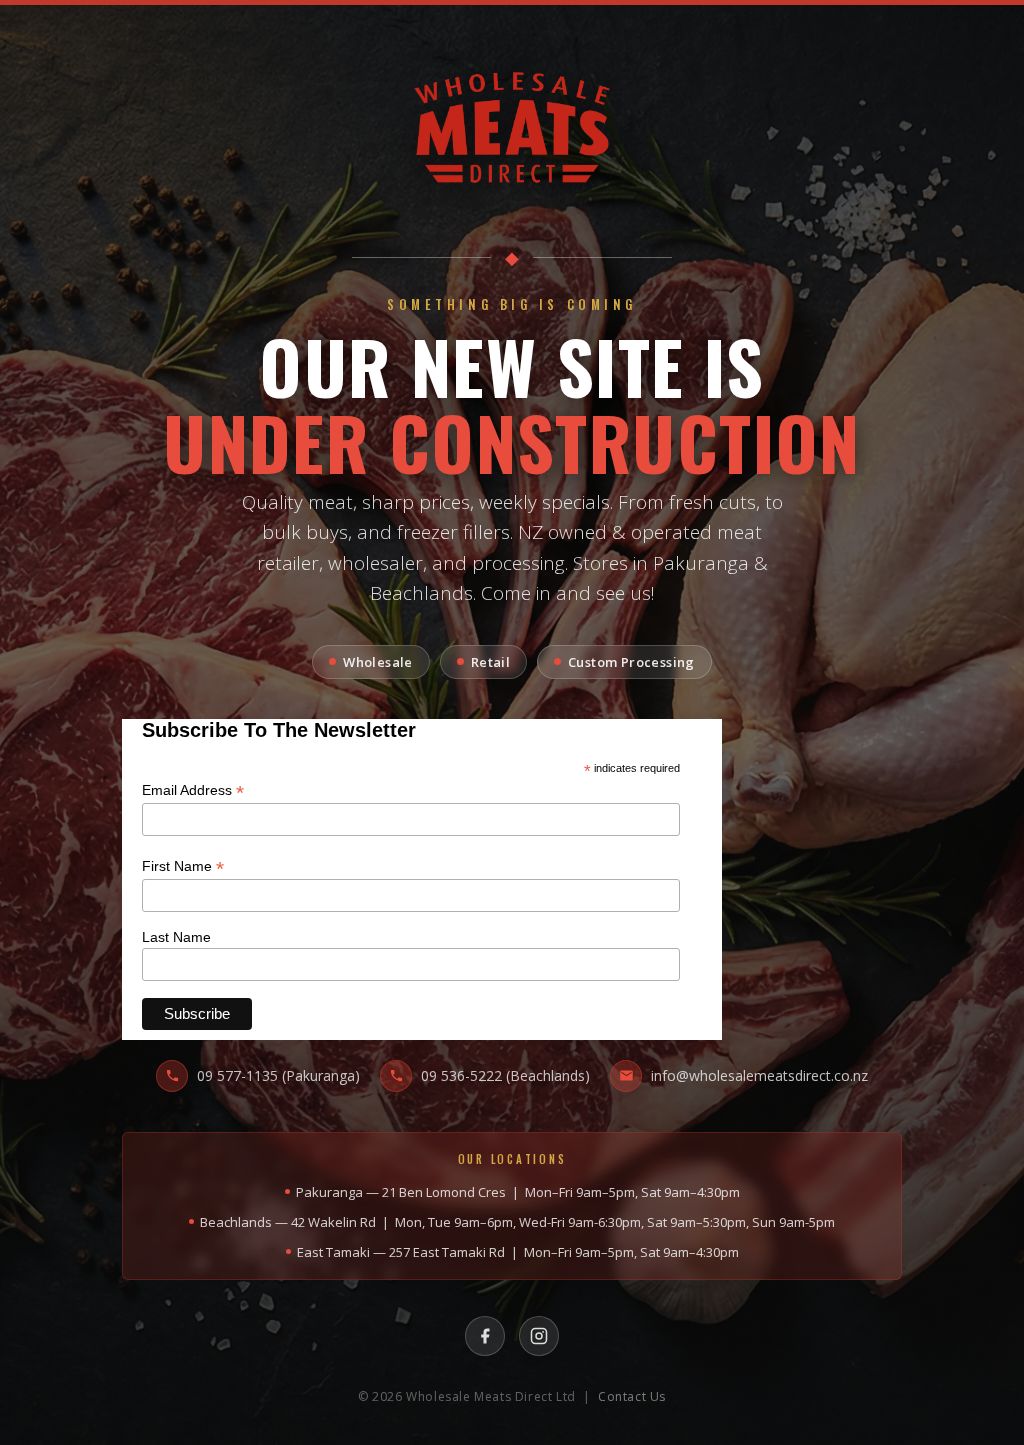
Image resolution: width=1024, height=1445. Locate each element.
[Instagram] (539, 1336)
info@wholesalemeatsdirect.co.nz (759, 1075)
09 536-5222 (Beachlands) (505, 1075)
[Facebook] (485, 1336)
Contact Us (632, 1396)
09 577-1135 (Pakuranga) (278, 1075)
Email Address (193, 790)
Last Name (176, 937)
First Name (183, 866)
